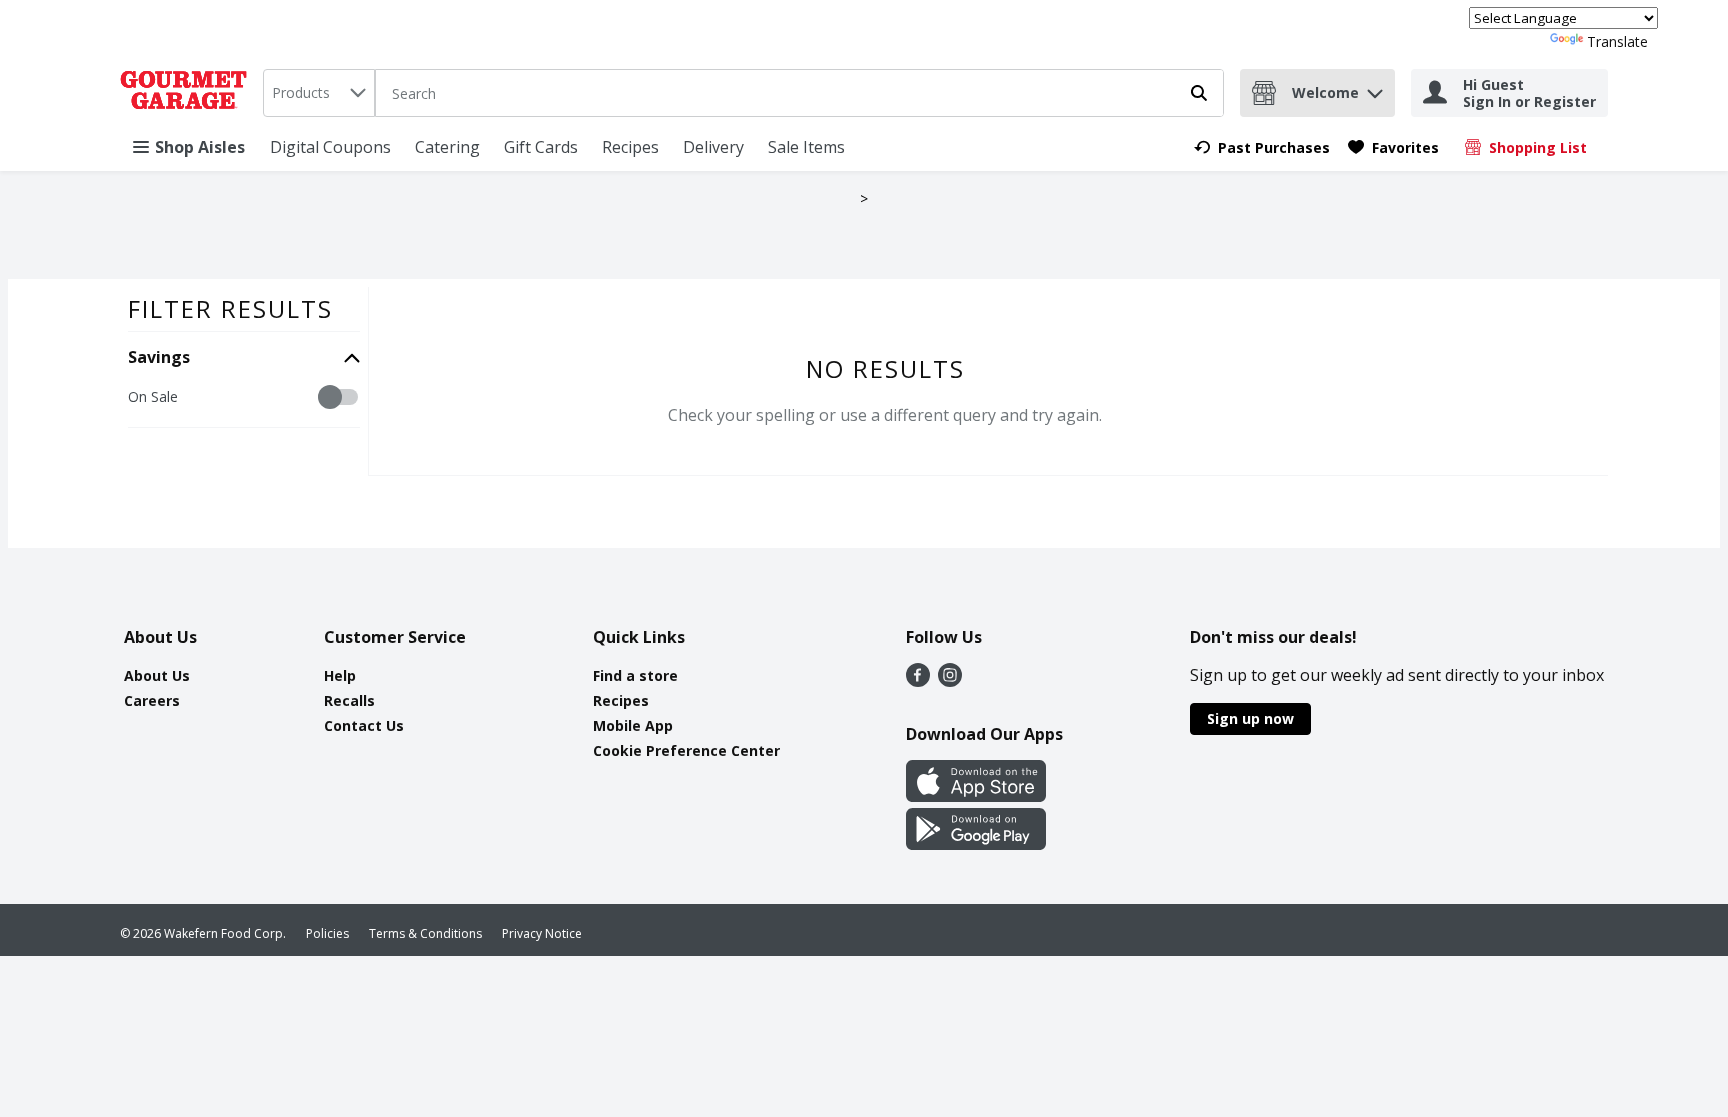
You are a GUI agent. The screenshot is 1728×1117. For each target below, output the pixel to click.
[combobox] (319, 93)
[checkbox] (138, 397)
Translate (1617, 41)
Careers (152, 700)
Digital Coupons (330, 147)
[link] (1262, 147)
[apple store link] (976, 796)
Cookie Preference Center (686, 750)
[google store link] (976, 844)
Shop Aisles (200, 147)
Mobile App (633, 725)
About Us (157, 675)
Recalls (349, 700)
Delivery (713, 147)
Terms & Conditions (425, 933)
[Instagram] (950, 681)
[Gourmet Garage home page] (187, 93)
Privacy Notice (542, 933)
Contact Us (364, 725)
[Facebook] (918, 681)
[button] (1375, 88)
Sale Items (806, 147)
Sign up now (1250, 718)
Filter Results (230, 308)
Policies (327, 933)
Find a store (635, 675)
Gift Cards (541, 147)
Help (340, 675)
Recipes (630, 147)
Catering (447, 147)
